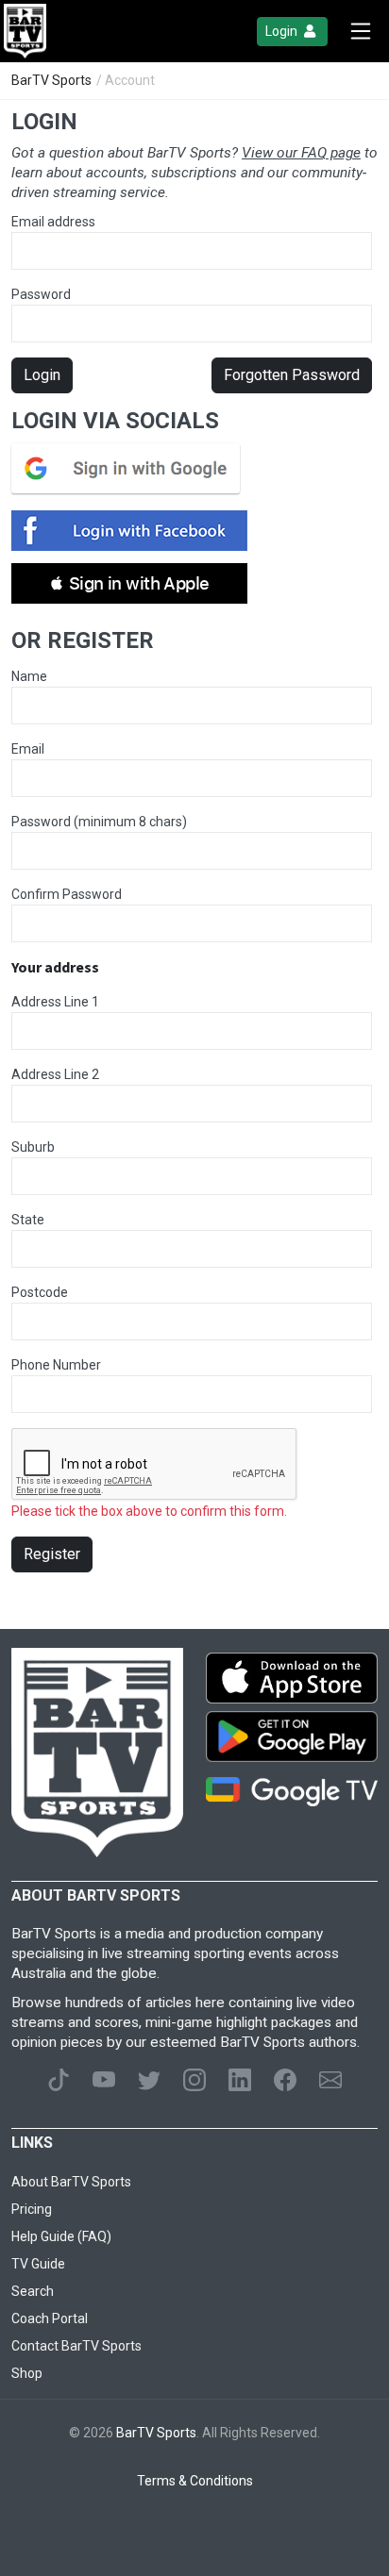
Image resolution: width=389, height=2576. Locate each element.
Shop (27, 2373)
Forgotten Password (292, 375)
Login (283, 31)
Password (41, 294)
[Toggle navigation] (361, 31)
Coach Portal (50, 2318)
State (28, 1220)
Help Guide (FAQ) (61, 2236)
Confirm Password (67, 894)
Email (28, 749)
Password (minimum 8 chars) (99, 822)
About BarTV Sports (71, 2182)
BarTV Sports (51, 80)
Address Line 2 (55, 1074)
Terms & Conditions (195, 2481)
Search (33, 2291)
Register (52, 1554)
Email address (53, 222)
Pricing (32, 2209)
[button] (129, 583)
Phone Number (56, 1365)
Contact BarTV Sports (76, 2346)
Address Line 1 (55, 1002)
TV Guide (38, 2264)
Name (29, 676)
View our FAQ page (301, 153)
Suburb (33, 1147)
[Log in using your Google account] (131, 468)
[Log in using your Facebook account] (135, 531)
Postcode (40, 1292)
